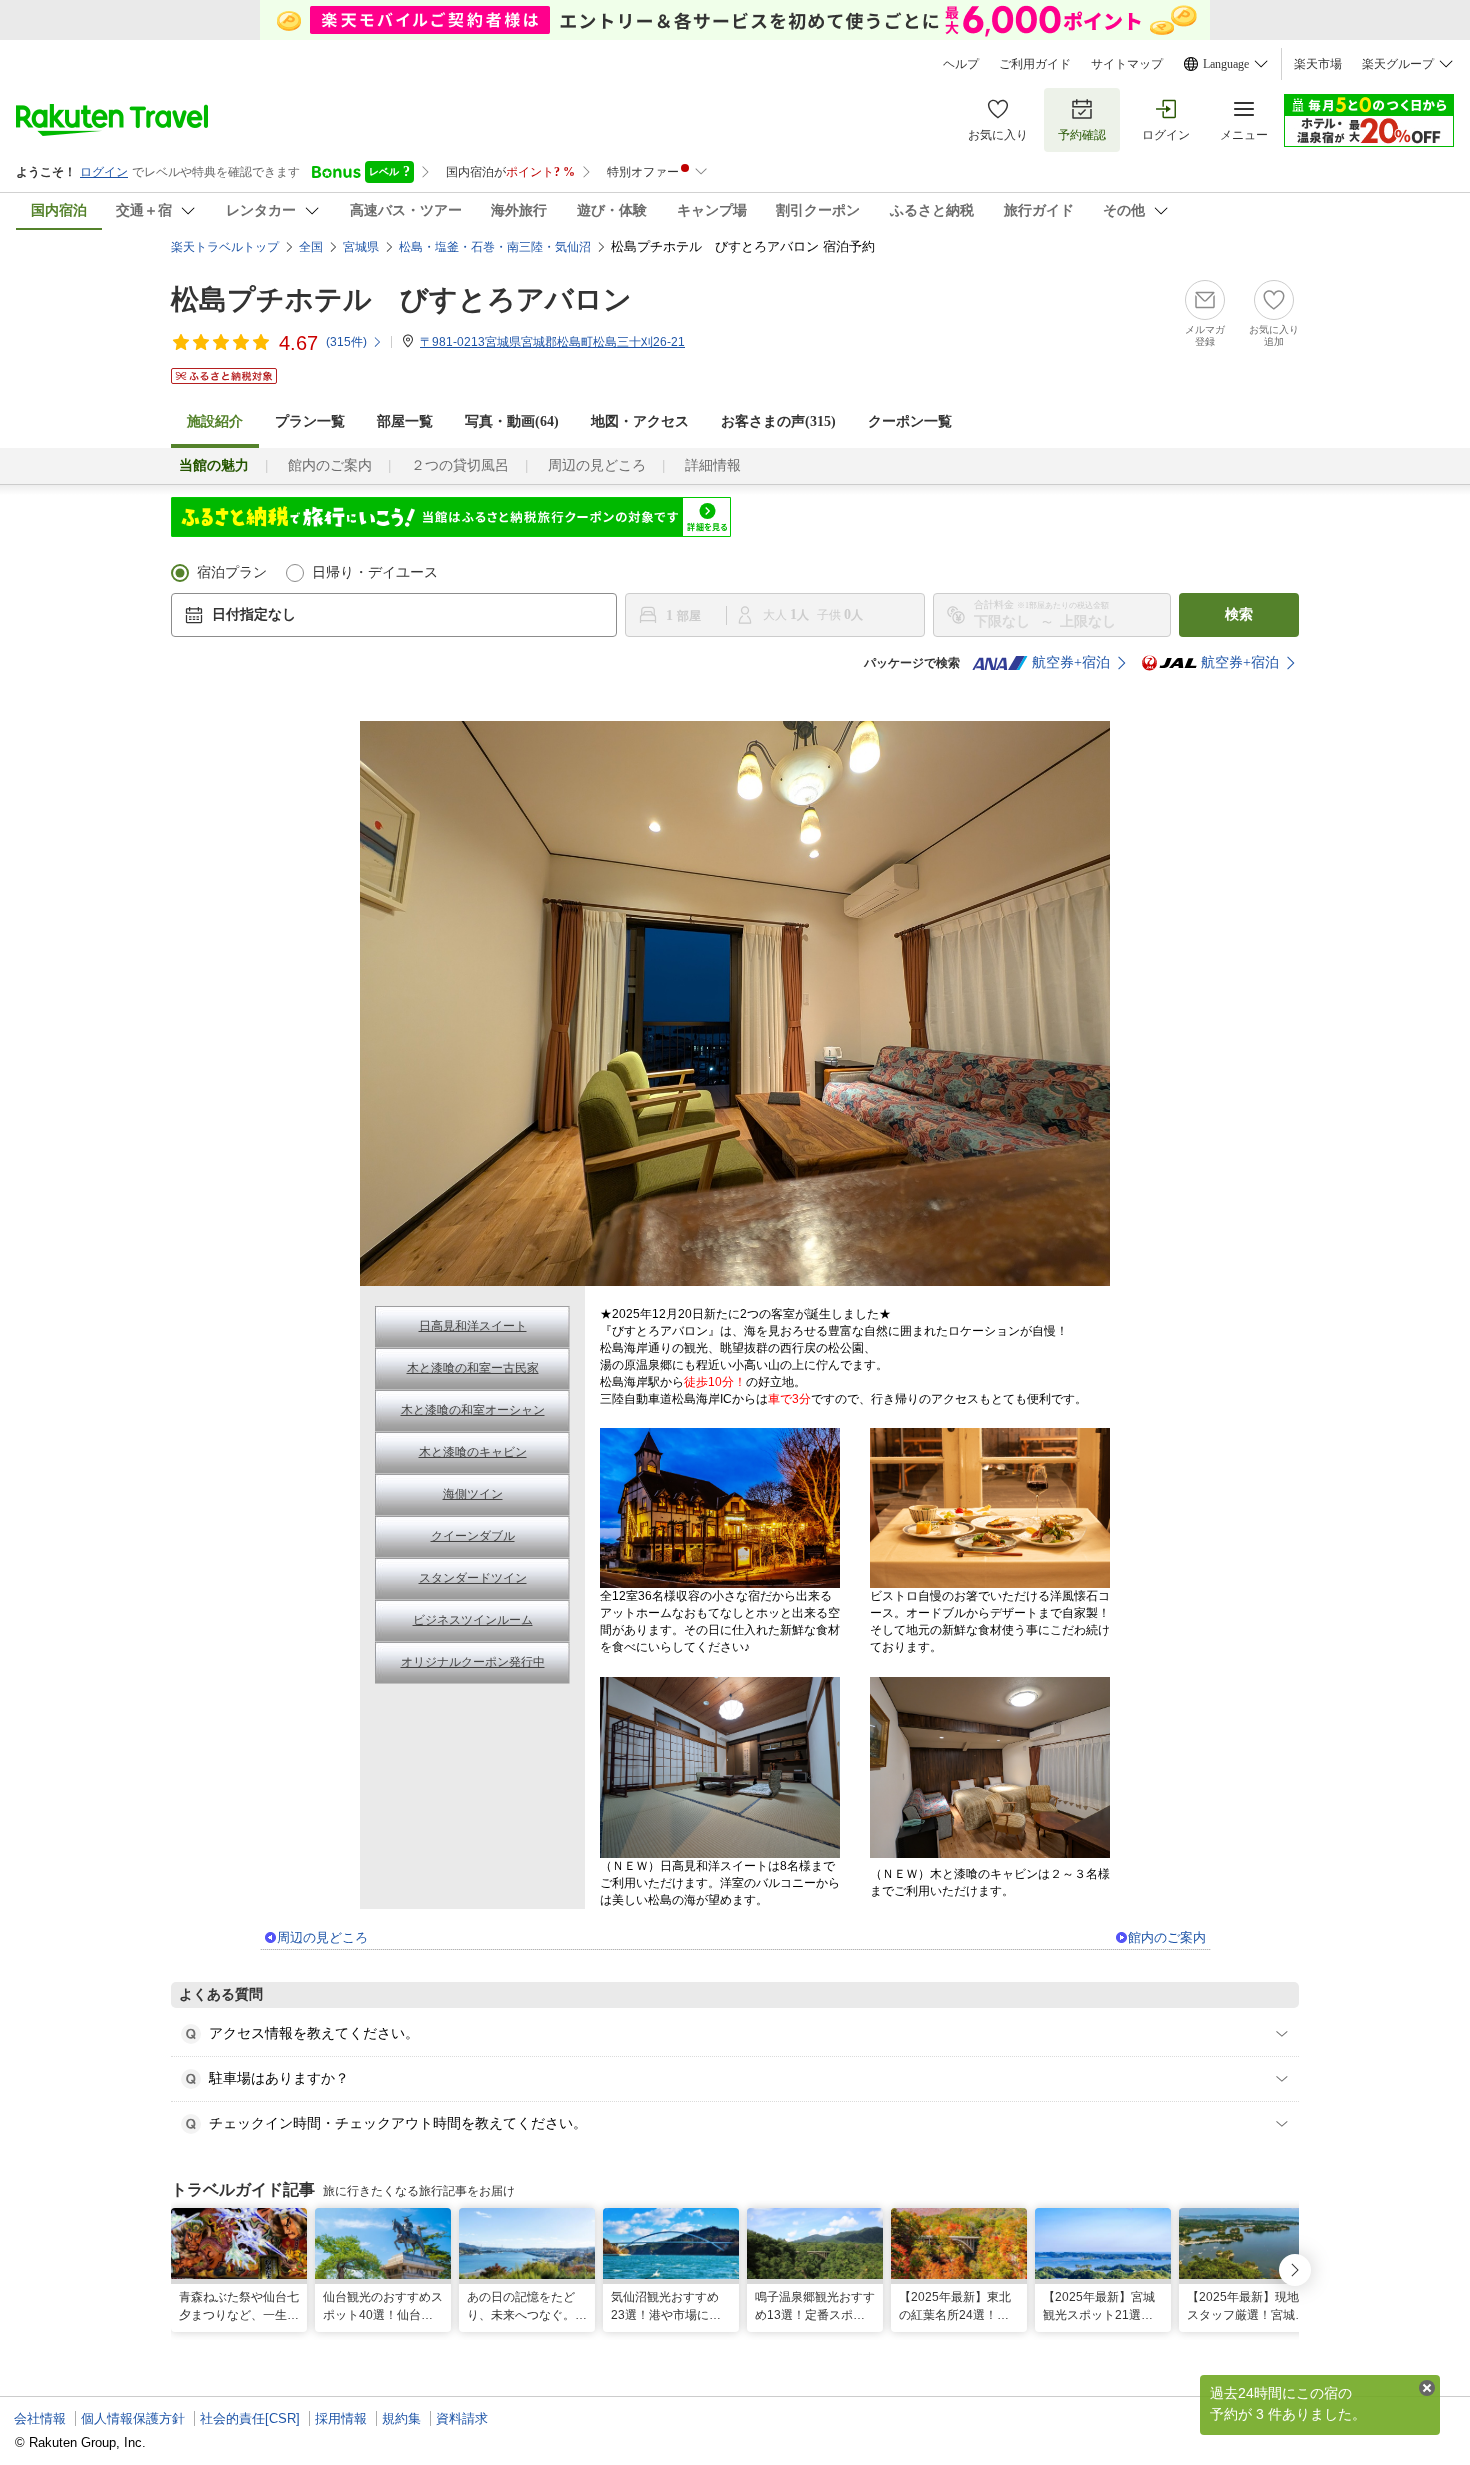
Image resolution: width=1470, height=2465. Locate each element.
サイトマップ (1127, 64)
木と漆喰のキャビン (473, 1452)
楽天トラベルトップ (225, 247)
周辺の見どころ (597, 465)
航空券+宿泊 (1071, 662)
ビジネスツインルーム (473, 1620)
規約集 (401, 2418)
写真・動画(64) (512, 421)
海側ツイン (473, 1494)
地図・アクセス (640, 421)
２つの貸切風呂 (460, 465)
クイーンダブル (473, 1536)
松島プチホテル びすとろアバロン (401, 299)
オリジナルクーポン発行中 (473, 1662)
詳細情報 (713, 465)
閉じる (1427, 2388)
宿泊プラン (232, 572)
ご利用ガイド (1035, 64)
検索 (1239, 614)
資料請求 (462, 2418)
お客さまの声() (778, 421)
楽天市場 (1318, 64)
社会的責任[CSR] (250, 2418)
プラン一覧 (310, 421)
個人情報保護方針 (133, 2418)
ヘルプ (961, 64)
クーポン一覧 (910, 421)
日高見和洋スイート (473, 1326)
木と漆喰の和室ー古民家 (473, 1368)
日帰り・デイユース (375, 572)
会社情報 (40, 2418)
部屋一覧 (405, 421)
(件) (346, 342)
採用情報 (341, 2418)
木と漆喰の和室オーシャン (473, 1410)
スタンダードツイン (473, 1578)
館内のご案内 (330, 465)
